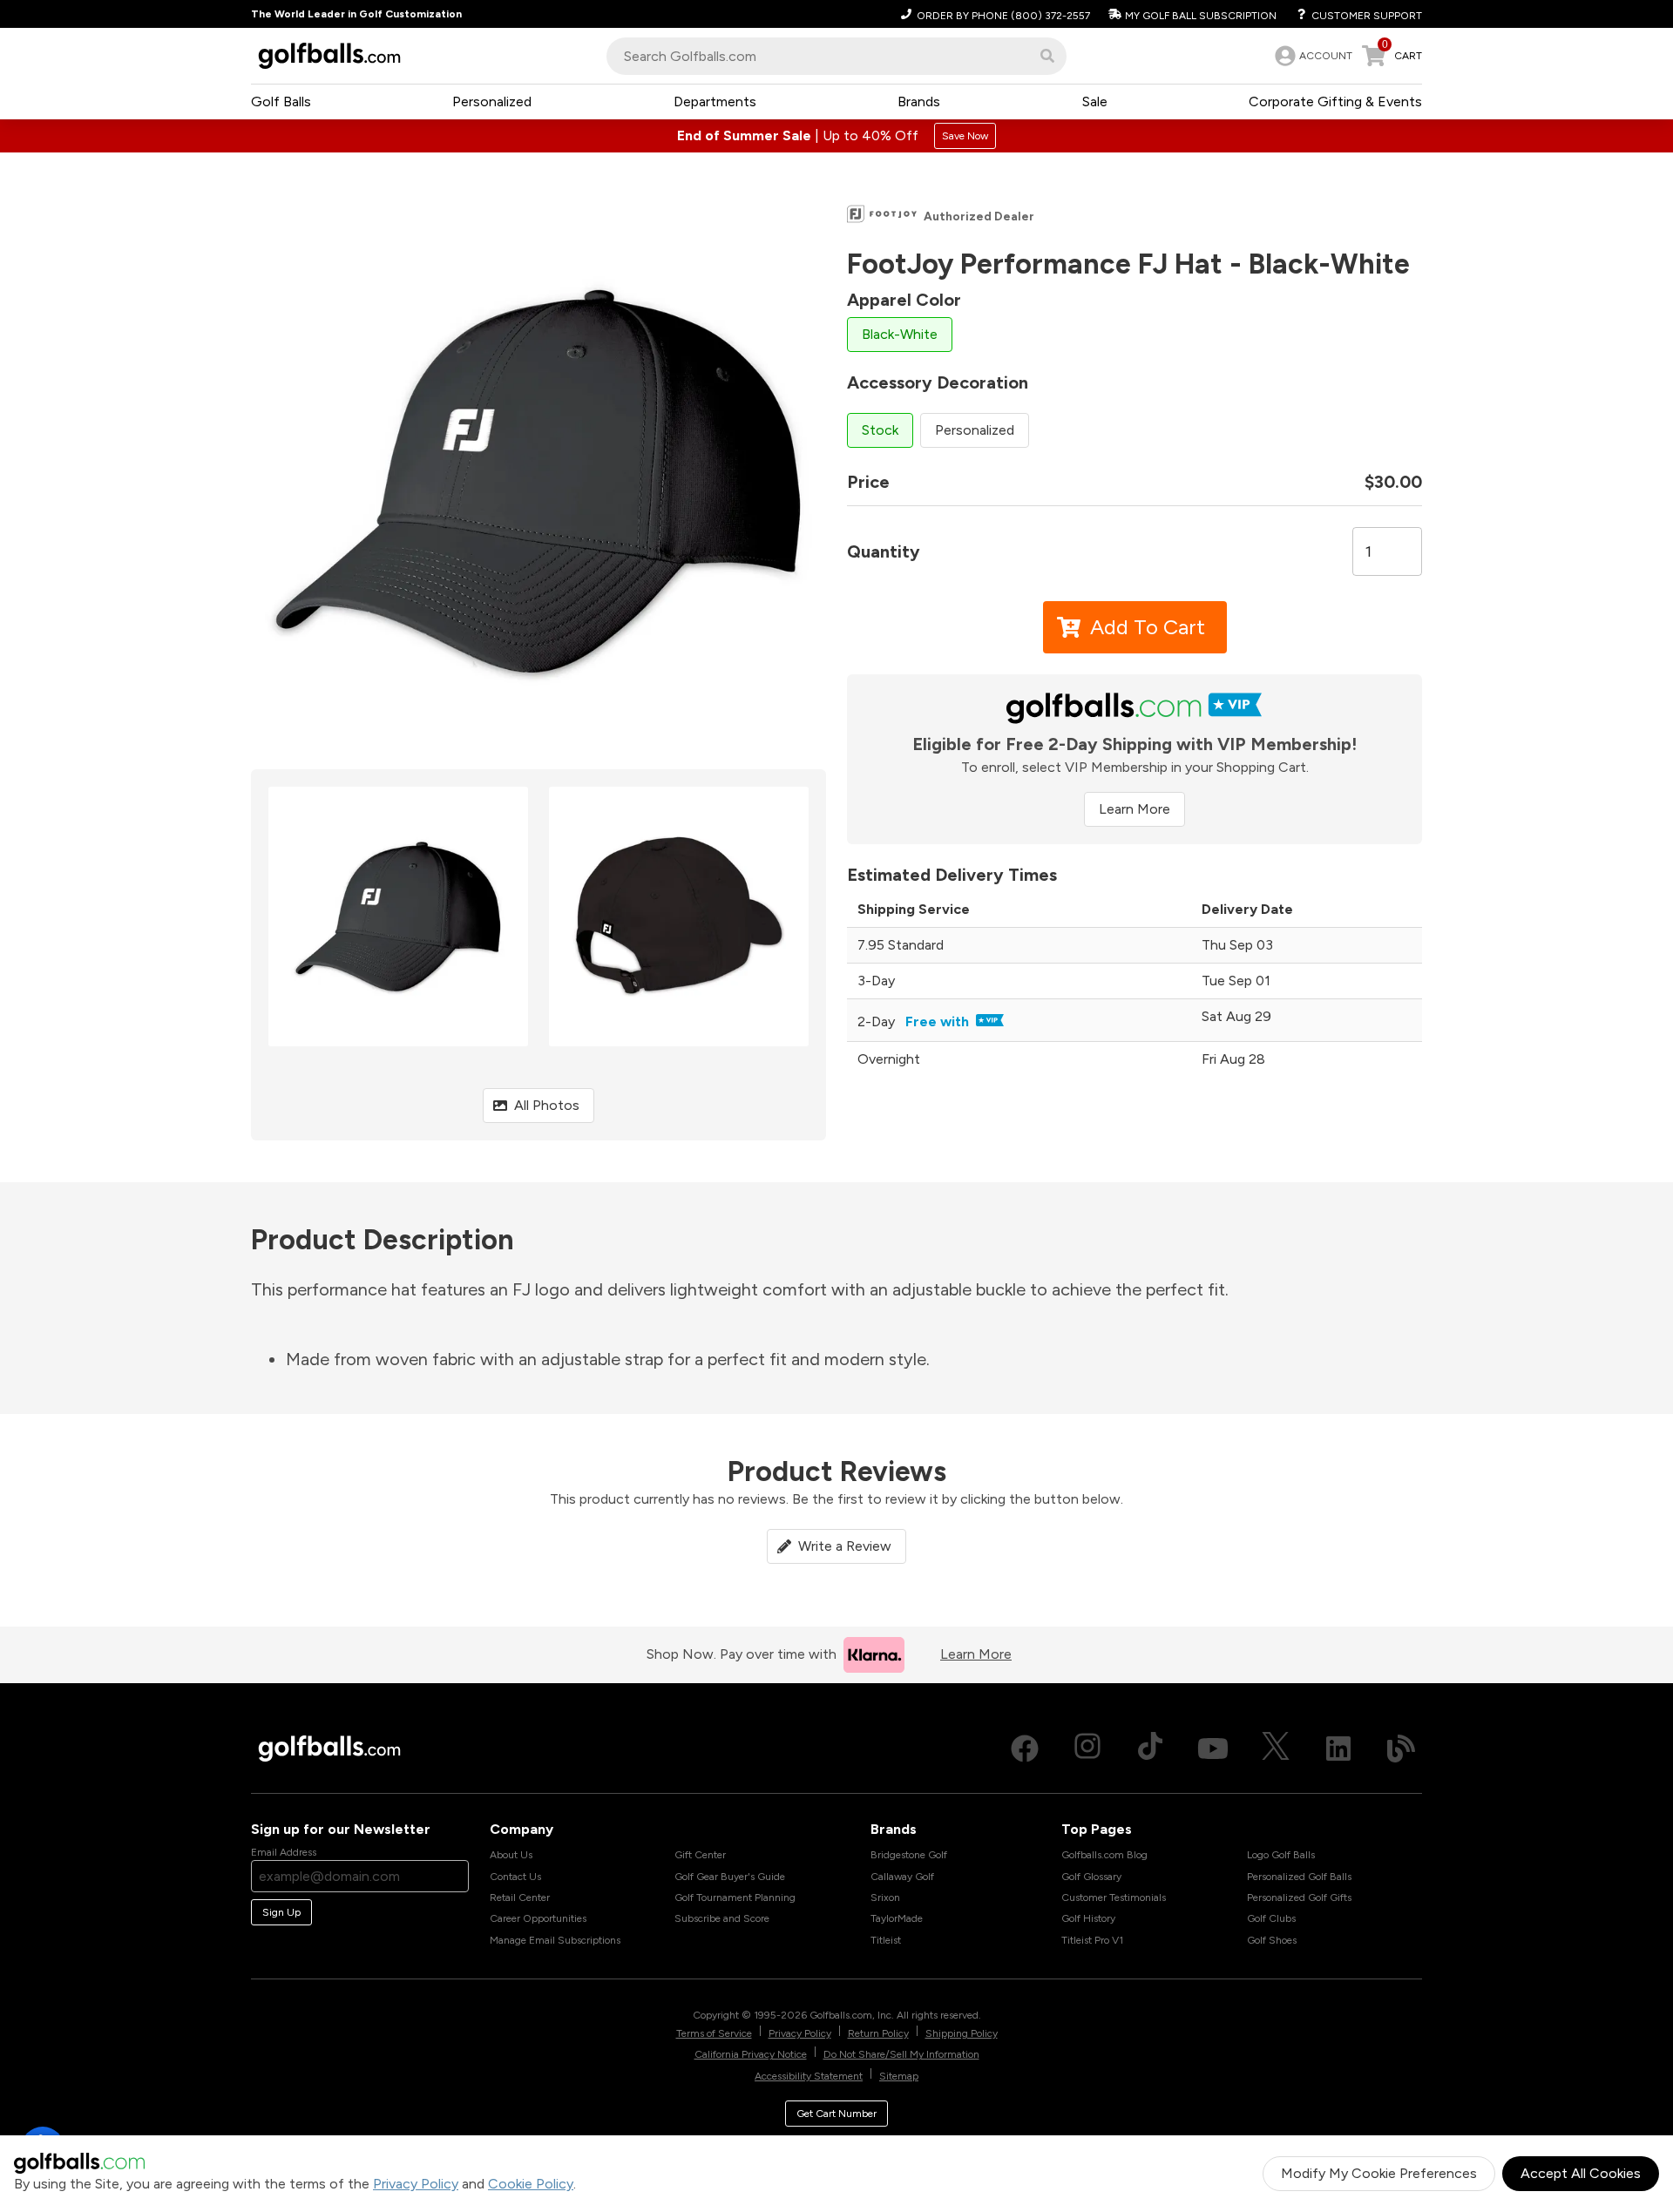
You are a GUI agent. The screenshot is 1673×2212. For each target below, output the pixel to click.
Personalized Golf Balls (1299, 1877)
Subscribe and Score (722, 1918)
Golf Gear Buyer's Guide (730, 1877)
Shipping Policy (962, 2033)
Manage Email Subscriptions (555, 1940)
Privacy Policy (416, 2184)
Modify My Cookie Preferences (1379, 2173)
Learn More (1135, 809)
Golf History (1088, 1918)
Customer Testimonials (1114, 1897)
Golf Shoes (1272, 1940)
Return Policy (878, 2033)
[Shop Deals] (836, 136)
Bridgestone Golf (909, 1855)
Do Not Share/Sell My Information (901, 2054)
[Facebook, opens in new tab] (1025, 1749)
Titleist (886, 1940)
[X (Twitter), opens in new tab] (1276, 1749)
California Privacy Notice (751, 2054)
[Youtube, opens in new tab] (1213, 1749)
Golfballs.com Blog (1104, 1855)
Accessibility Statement (809, 2076)
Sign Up (281, 1912)
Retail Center (520, 1897)
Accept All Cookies (1581, 2173)
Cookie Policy (531, 2184)
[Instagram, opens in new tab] (1087, 1749)
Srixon (885, 1897)
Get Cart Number (836, 2114)
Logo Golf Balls (1281, 1855)
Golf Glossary (1091, 1877)
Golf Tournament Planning (735, 1897)
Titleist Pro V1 (1092, 1940)
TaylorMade (897, 1918)
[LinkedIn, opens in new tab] (1338, 1749)
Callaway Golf (902, 1877)
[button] (1047, 56)
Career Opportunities (538, 1918)
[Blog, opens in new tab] (1401, 1749)
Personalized (975, 430)
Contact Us (515, 1877)
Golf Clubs (1271, 1918)
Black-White (900, 334)
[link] (1312, 56)
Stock (880, 430)
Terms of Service (714, 2033)
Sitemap (899, 2076)
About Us (511, 1855)
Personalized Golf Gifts (1299, 1897)
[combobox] (836, 56)
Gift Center (700, 1855)
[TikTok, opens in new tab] (1150, 1749)
